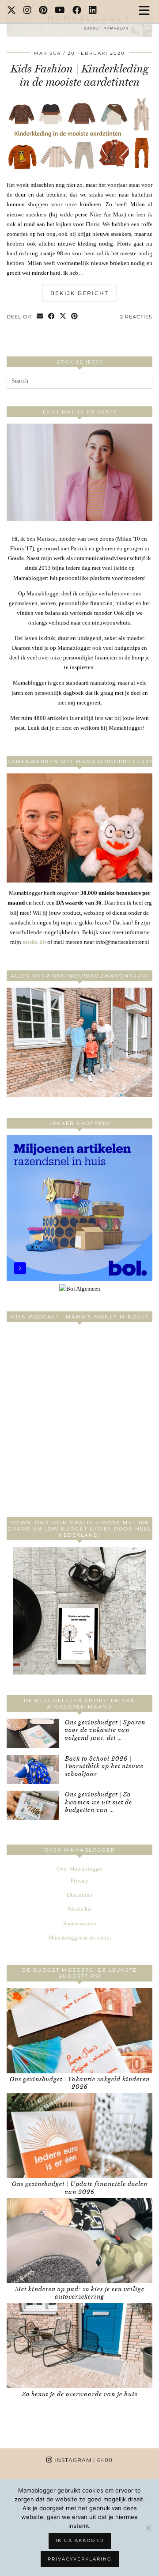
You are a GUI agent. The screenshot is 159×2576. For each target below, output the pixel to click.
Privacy (80, 1881)
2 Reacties (136, 317)
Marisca (47, 53)
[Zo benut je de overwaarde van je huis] (79, 2346)
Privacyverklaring (80, 2559)
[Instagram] (28, 11)
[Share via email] (40, 317)
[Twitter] (12, 11)
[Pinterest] (43, 11)
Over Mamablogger (80, 1869)
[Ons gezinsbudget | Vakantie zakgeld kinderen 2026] (79, 2031)
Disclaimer (79, 1895)
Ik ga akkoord (80, 2540)
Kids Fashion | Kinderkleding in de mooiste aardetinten (79, 75)
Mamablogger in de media (79, 1938)
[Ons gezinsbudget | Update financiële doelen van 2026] (79, 2136)
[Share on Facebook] (52, 317)
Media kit (80, 1909)
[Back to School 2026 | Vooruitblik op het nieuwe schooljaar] (33, 1770)
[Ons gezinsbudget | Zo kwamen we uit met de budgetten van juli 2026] (33, 1805)
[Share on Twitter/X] (63, 317)
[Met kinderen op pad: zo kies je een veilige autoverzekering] (79, 2241)
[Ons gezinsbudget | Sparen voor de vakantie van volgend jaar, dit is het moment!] (33, 1733)
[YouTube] (60, 11)
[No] (148, 2528)
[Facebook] (77, 11)
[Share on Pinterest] (75, 317)
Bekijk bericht (79, 293)
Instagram (83, 2460)
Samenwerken (80, 1923)
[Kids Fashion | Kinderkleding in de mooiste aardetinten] (79, 175)
